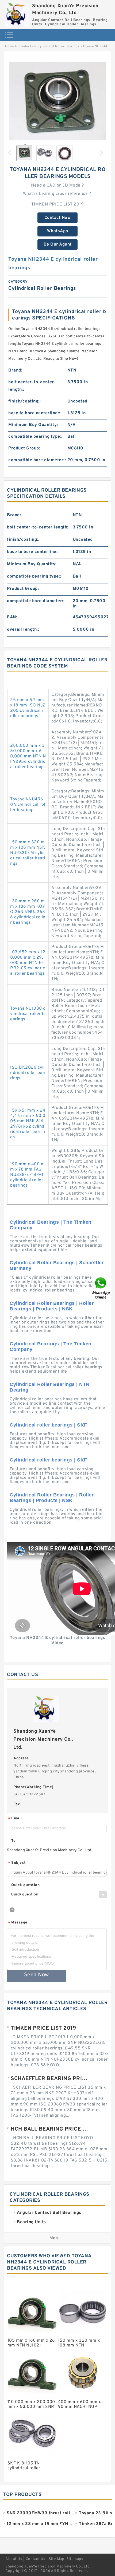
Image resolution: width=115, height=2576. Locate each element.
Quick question (25, 1885)
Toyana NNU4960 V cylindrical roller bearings (28, 805)
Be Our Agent (58, 244)
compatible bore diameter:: (37, 460)
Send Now (37, 1975)
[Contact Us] (101, 1288)
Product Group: (24, 448)
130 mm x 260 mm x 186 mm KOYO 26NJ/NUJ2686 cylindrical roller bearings (28, 912)
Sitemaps (75, 2559)
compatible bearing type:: (35, 437)
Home (9, 46)
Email (15, 1819)
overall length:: (23, 630)
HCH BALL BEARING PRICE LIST (50, 2129)
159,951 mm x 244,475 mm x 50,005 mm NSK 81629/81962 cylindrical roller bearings (28, 1124)
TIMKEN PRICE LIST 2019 (57, 204)
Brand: (15, 370)
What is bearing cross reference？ (58, 194)
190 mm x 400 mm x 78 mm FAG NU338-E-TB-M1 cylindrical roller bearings (27, 1175)
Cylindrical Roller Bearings (58, 46)
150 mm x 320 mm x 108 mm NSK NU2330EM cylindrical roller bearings (28, 853)
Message (18, 1923)
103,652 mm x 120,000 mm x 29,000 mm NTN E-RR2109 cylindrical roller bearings (28, 963)
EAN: (12, 617)
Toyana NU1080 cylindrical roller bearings (28, 1014)
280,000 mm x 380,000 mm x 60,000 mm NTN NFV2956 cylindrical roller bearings (28, 756)
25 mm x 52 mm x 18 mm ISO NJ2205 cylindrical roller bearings (28, 708)
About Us (14, 2559)
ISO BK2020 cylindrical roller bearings (27, 1073)
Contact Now (58, 218)
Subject (17, 1863)
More (55, 2238)
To (13, 1841)
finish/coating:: (24, 401)
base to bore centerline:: (34, 413)
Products (26, 46)
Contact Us (36, 2559)
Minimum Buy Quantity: (33, 425)
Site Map (56, 2559)
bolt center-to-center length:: (31, 386)
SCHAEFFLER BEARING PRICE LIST (50, 2079)
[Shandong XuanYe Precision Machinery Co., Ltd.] (17, 13)
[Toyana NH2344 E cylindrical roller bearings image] (57, 105)
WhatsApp (58, 231)
